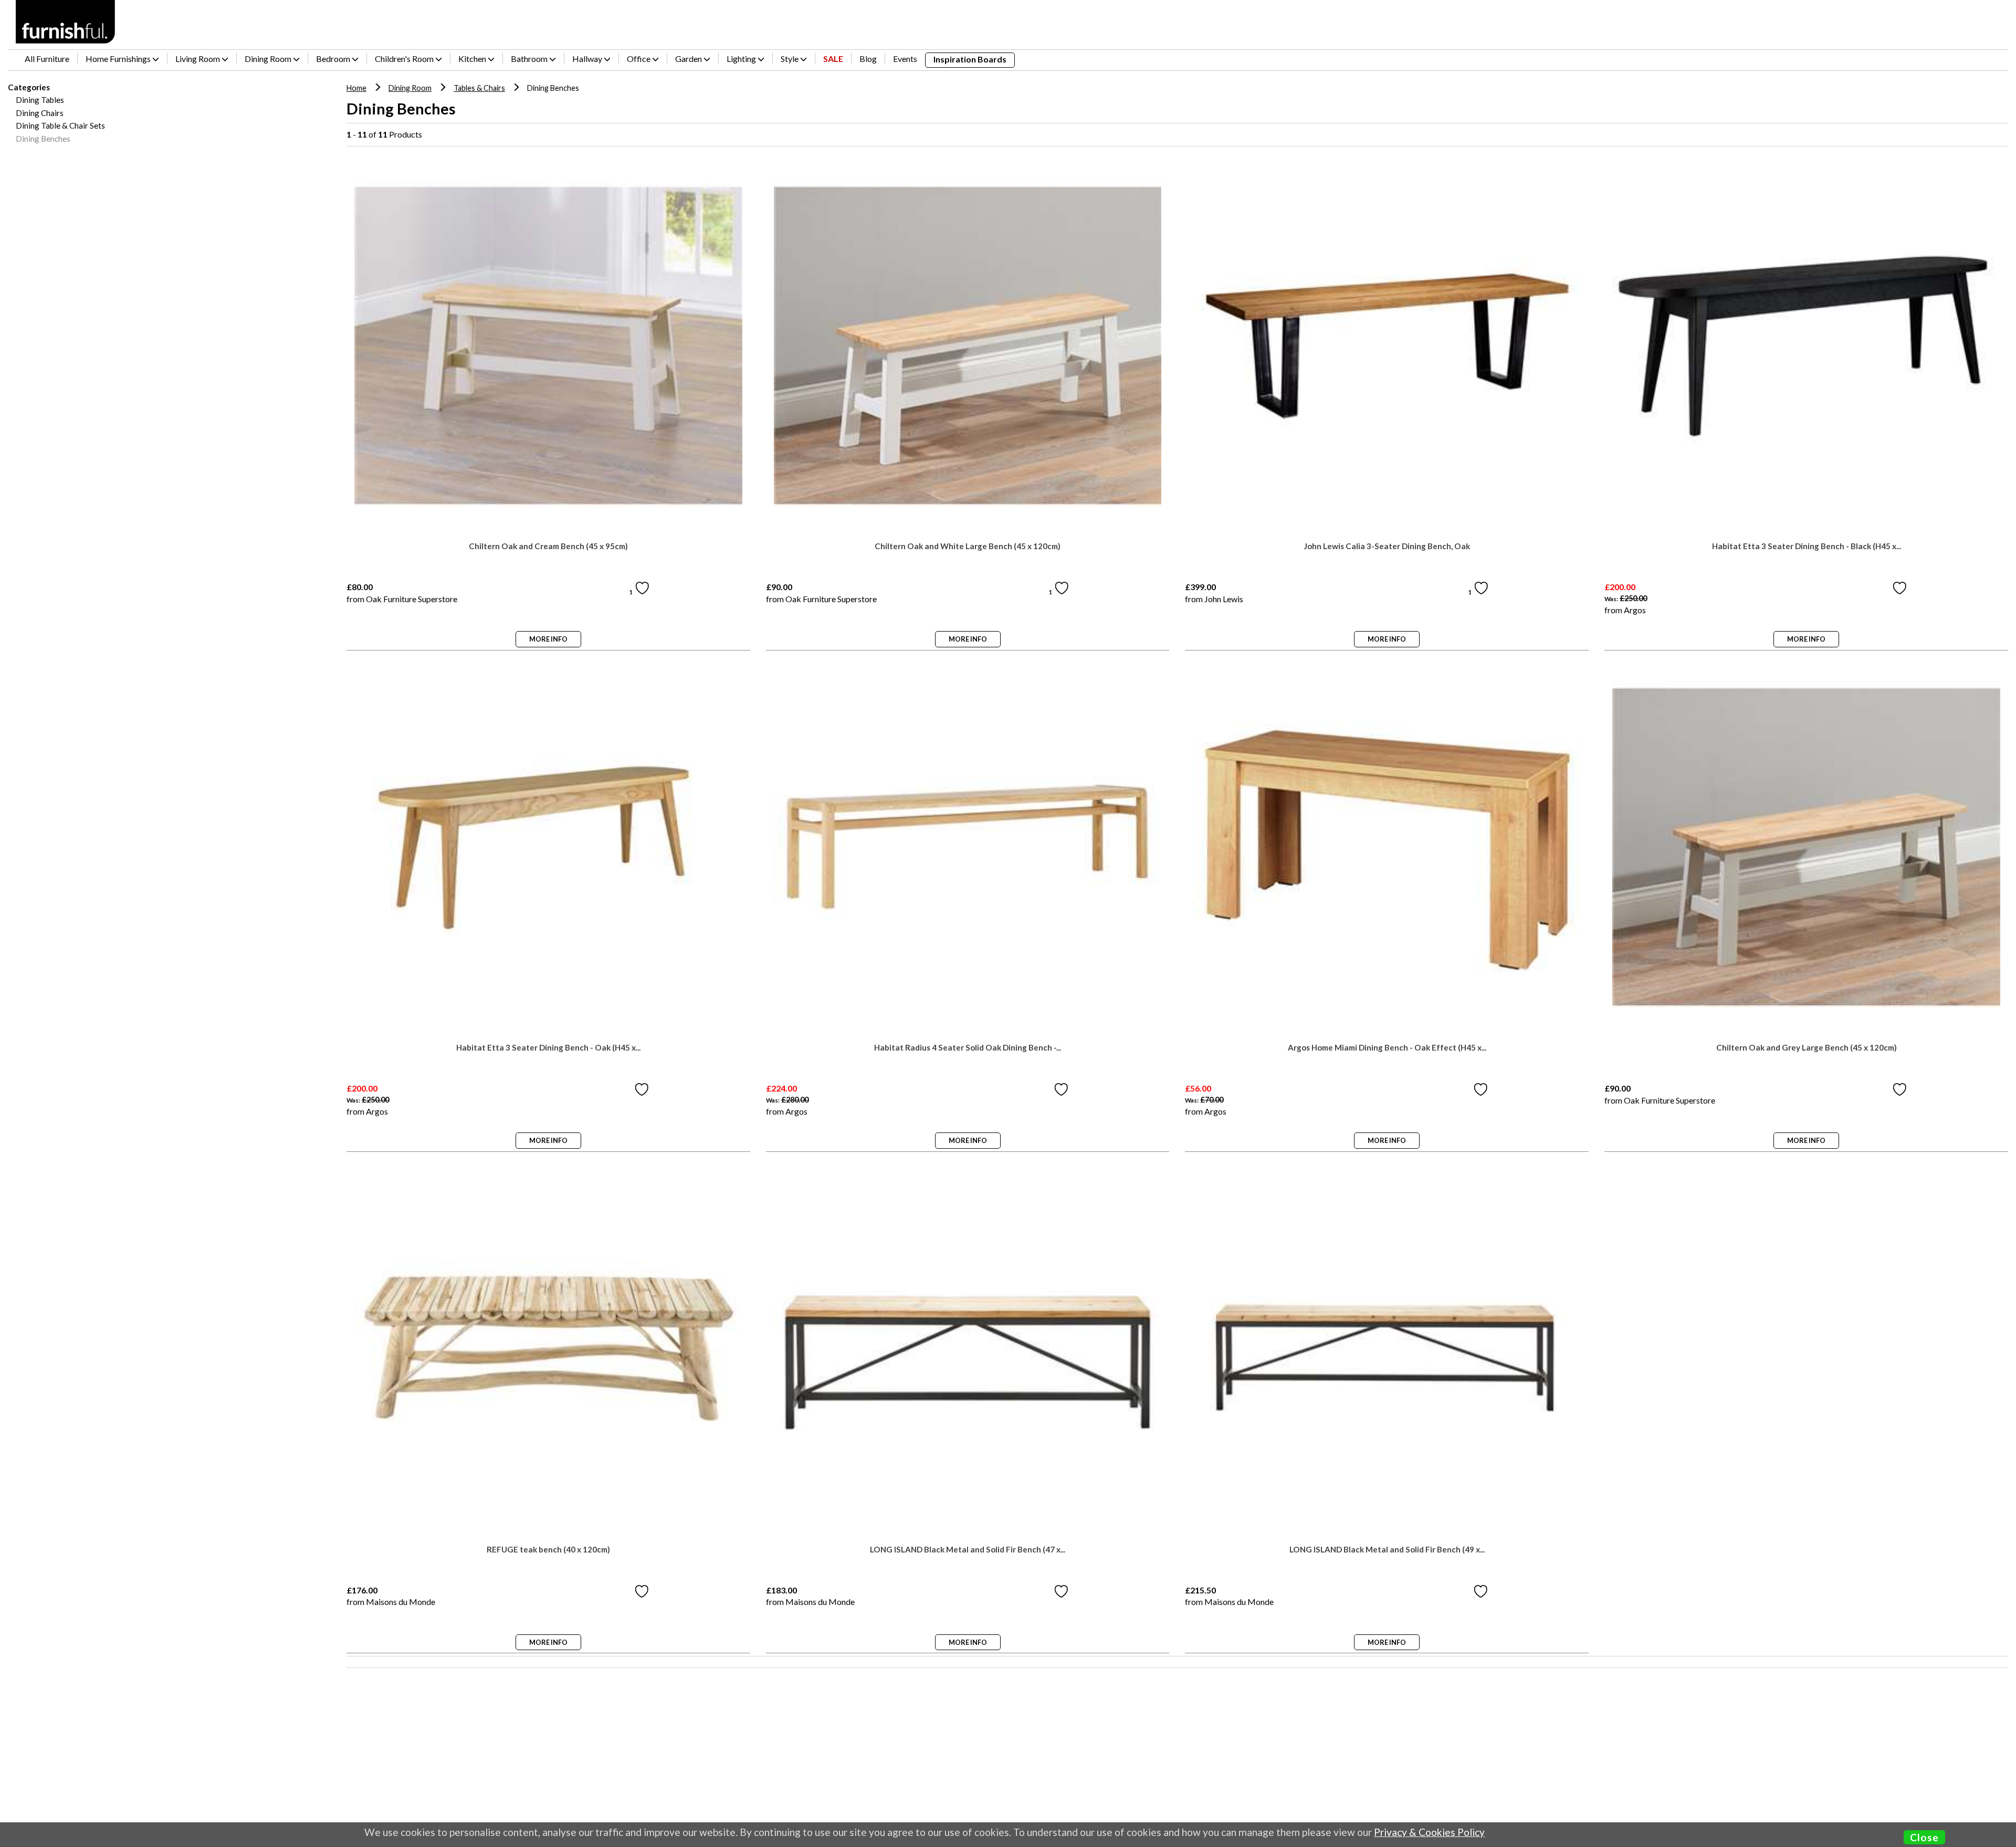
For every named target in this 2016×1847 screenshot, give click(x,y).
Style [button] (790, 59)
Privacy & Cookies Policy (1429, 1832)
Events (905, 59)
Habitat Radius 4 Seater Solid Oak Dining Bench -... (968, 1048)
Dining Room (410, 88)
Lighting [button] (742, 59)
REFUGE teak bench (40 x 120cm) (548, 1550)
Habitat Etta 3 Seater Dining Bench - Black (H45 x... (1807, 546)
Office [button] (639, 59)
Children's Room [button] (405, 59)
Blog (868, 59)
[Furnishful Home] (66, 22)
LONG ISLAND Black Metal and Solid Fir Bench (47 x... (968, 1550)
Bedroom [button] (334, 59)
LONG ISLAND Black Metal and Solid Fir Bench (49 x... (1387, 1550)
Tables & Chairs (479, 88)
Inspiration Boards (970, 59)
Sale (833, 59)
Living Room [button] (198, 59)
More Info (548, 639)
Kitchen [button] (473, 59)
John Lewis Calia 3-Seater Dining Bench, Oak (1387, 546)
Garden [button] (689, 59)
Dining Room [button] (269, 59)
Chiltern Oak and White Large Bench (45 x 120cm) (968, 546)
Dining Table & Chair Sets (60, 125)
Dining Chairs (40, 113)
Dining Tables (40, 100)
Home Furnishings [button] (119, 59)
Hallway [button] (588, 59)
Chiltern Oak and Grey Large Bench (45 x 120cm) (1807, 1048)
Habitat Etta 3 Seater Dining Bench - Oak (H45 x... (548, 1048)
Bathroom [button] (530, 59)
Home (356, 88)
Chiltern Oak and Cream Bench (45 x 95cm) (548, 546)
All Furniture (47, 59)
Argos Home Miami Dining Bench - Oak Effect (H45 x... (1387, 1048)
